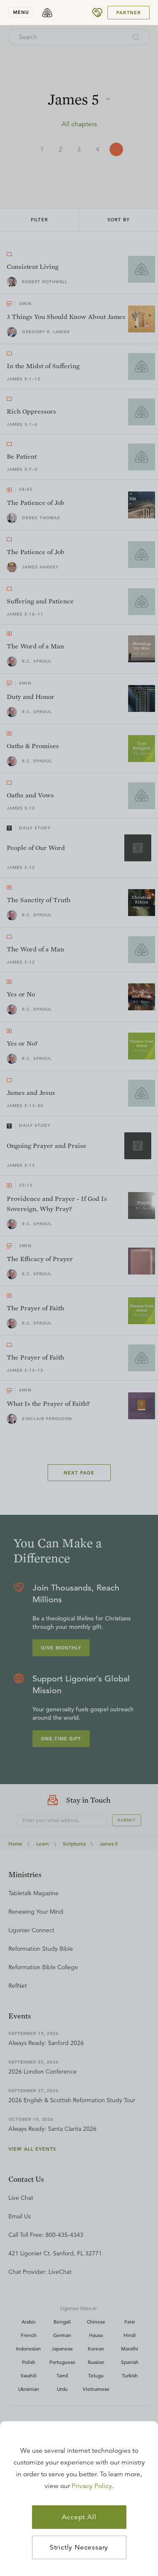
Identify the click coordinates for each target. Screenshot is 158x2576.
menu (21, 12)
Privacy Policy (92, 2486)
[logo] (47, 13)
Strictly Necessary (79, 2547)
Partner (129, 13)
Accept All (79, 2517)
